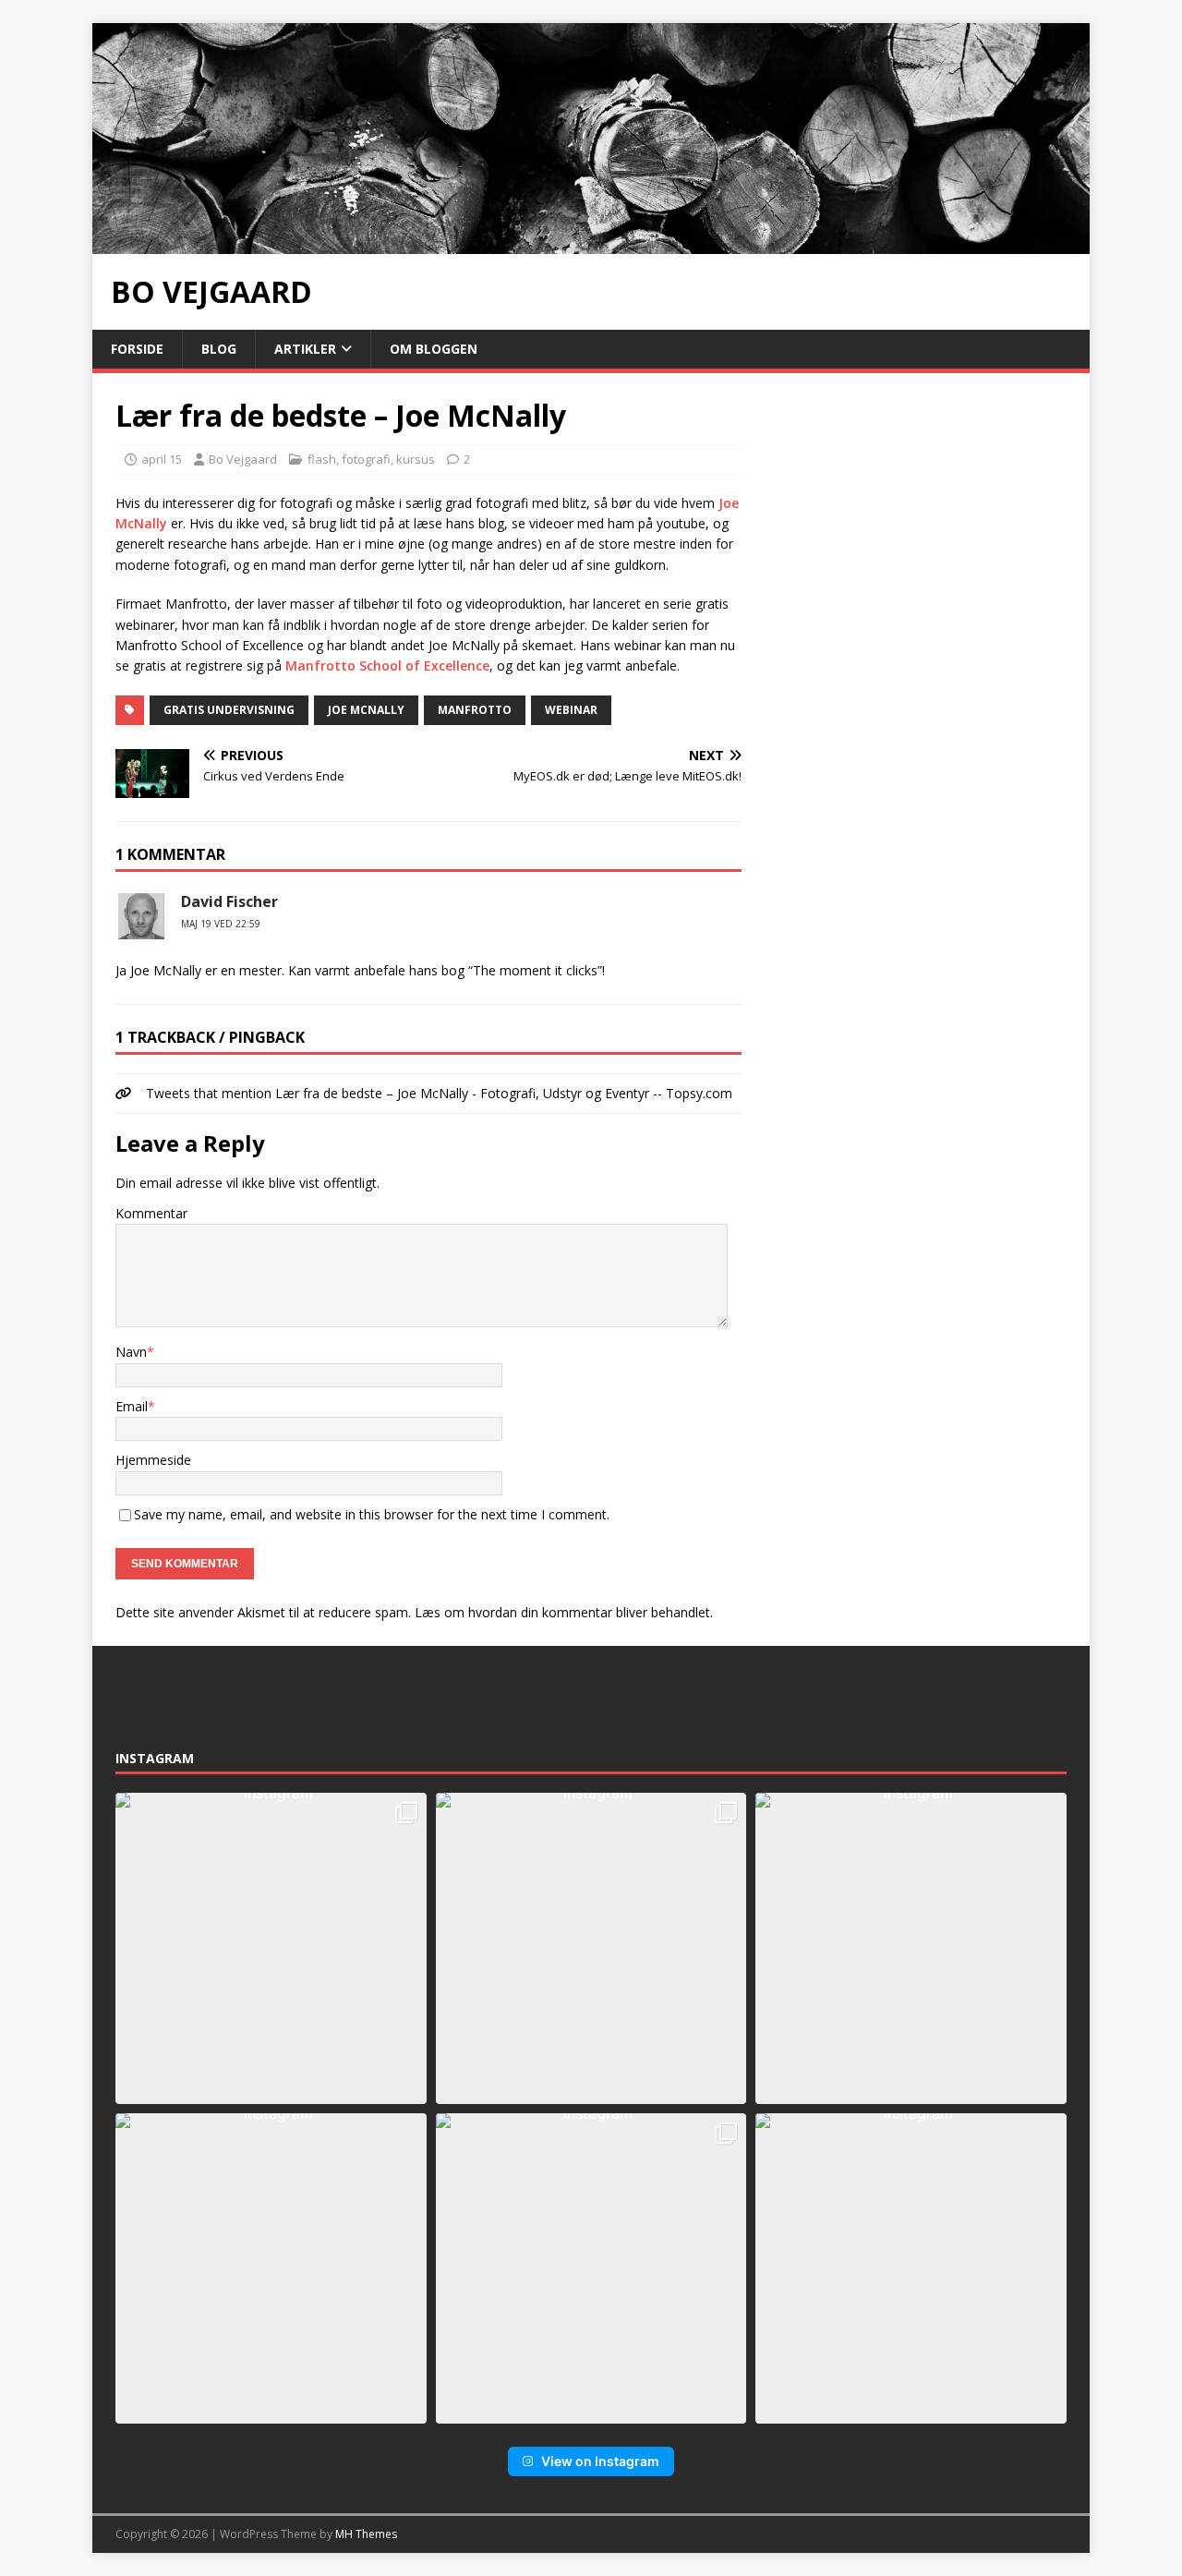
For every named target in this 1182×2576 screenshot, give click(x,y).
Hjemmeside (153, 1460)
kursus (416, 459)
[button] (271, 1948)
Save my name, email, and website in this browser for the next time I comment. (372, 1514)
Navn (131, 1352)
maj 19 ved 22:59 (221, 924)
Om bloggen (434, 349)
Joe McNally (366, 710)
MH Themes (366, 2534)
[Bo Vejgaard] (591, 242)
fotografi (366, 459)
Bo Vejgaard (243, 459)
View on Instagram (600, 2461)
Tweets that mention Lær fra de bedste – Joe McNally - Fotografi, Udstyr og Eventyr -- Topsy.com (439, 1093)
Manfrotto (475, 710)
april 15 (162, 459)
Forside (137, 349)
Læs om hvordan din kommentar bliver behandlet (562, 1612)
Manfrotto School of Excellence (387, 665)
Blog (219, 349)
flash (322, 459)
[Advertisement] (916, 512)
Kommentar (151, 1213)
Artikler (305, 349)
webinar (571, 710)
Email (132, 1406)
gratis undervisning (229, 710)
